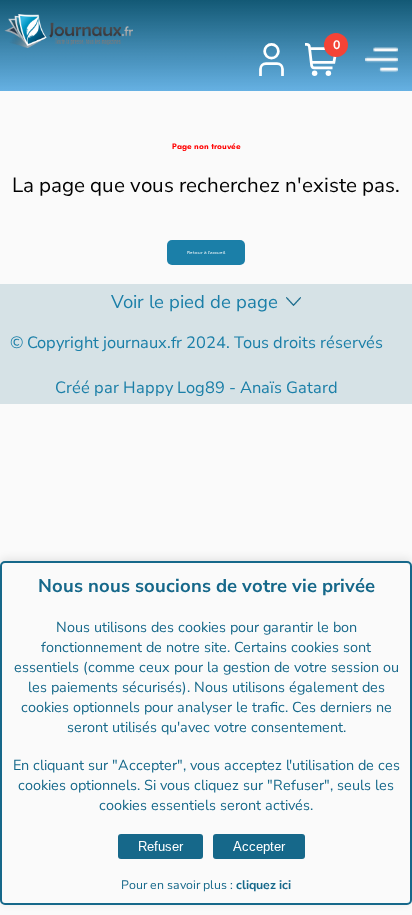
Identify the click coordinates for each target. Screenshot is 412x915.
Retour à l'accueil (206, 252)
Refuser (160, 846)
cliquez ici (263, 885)
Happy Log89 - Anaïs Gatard (230, 387)
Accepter (259, 846)
